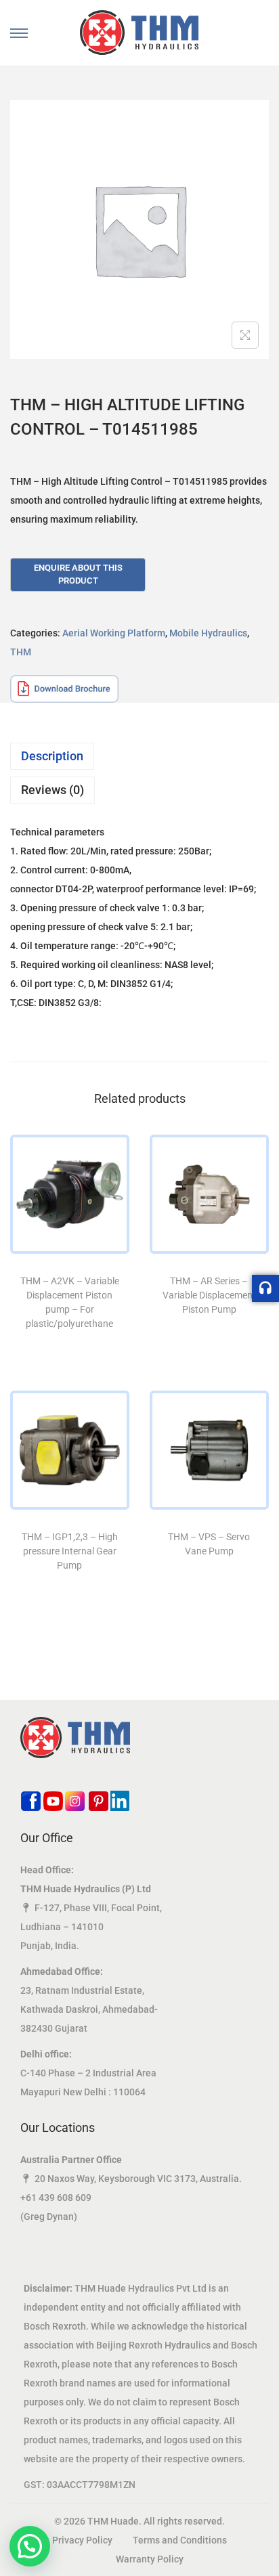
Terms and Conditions (180, 2540)
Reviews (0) (52, 790)
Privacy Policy (82, 2540)
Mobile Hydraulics (208, 633)
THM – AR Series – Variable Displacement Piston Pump (209, 1295)
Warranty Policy (150, 2559)
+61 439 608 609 (56, 2198)
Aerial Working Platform (114, 633)
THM (21, 652)
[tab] (139, 756)
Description (52, 756)
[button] (30, 2546)
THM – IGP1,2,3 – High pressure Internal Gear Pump (70, 1551)
